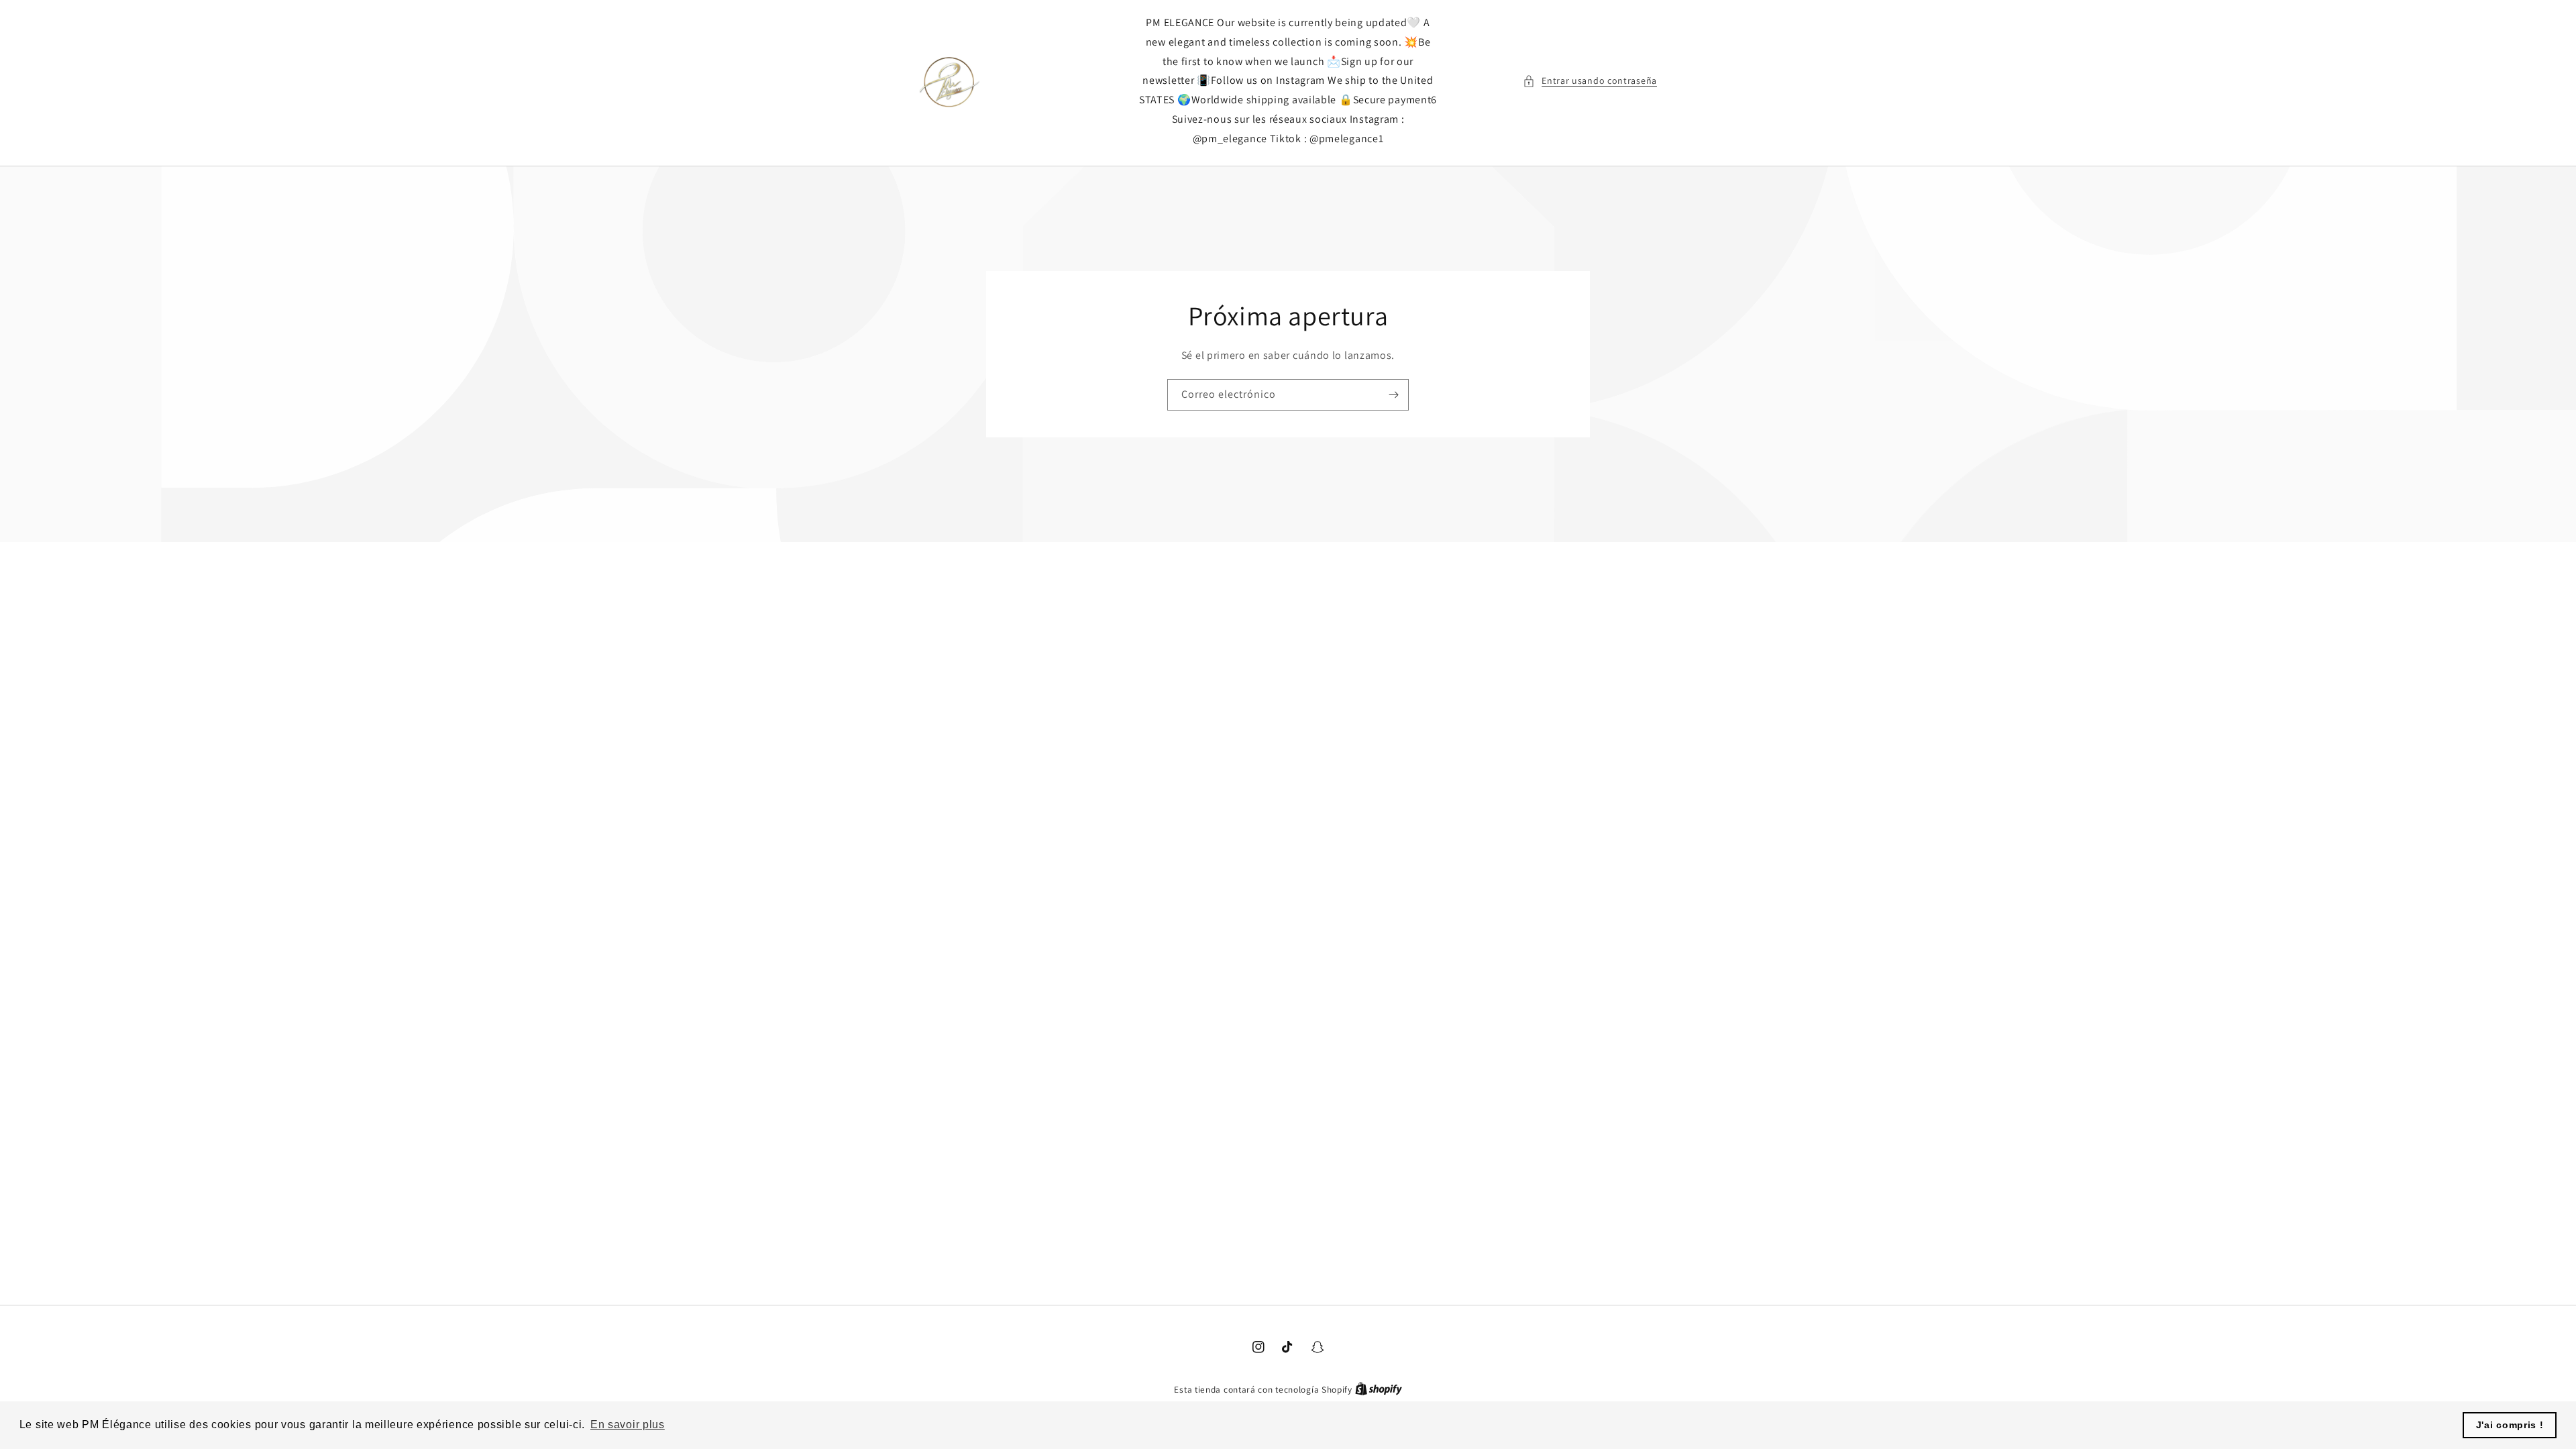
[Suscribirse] (1393, 394)
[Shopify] (1379, 1390)
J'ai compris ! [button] (2510, 1425)
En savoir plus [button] (628, 1425)
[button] (1590, 81)
